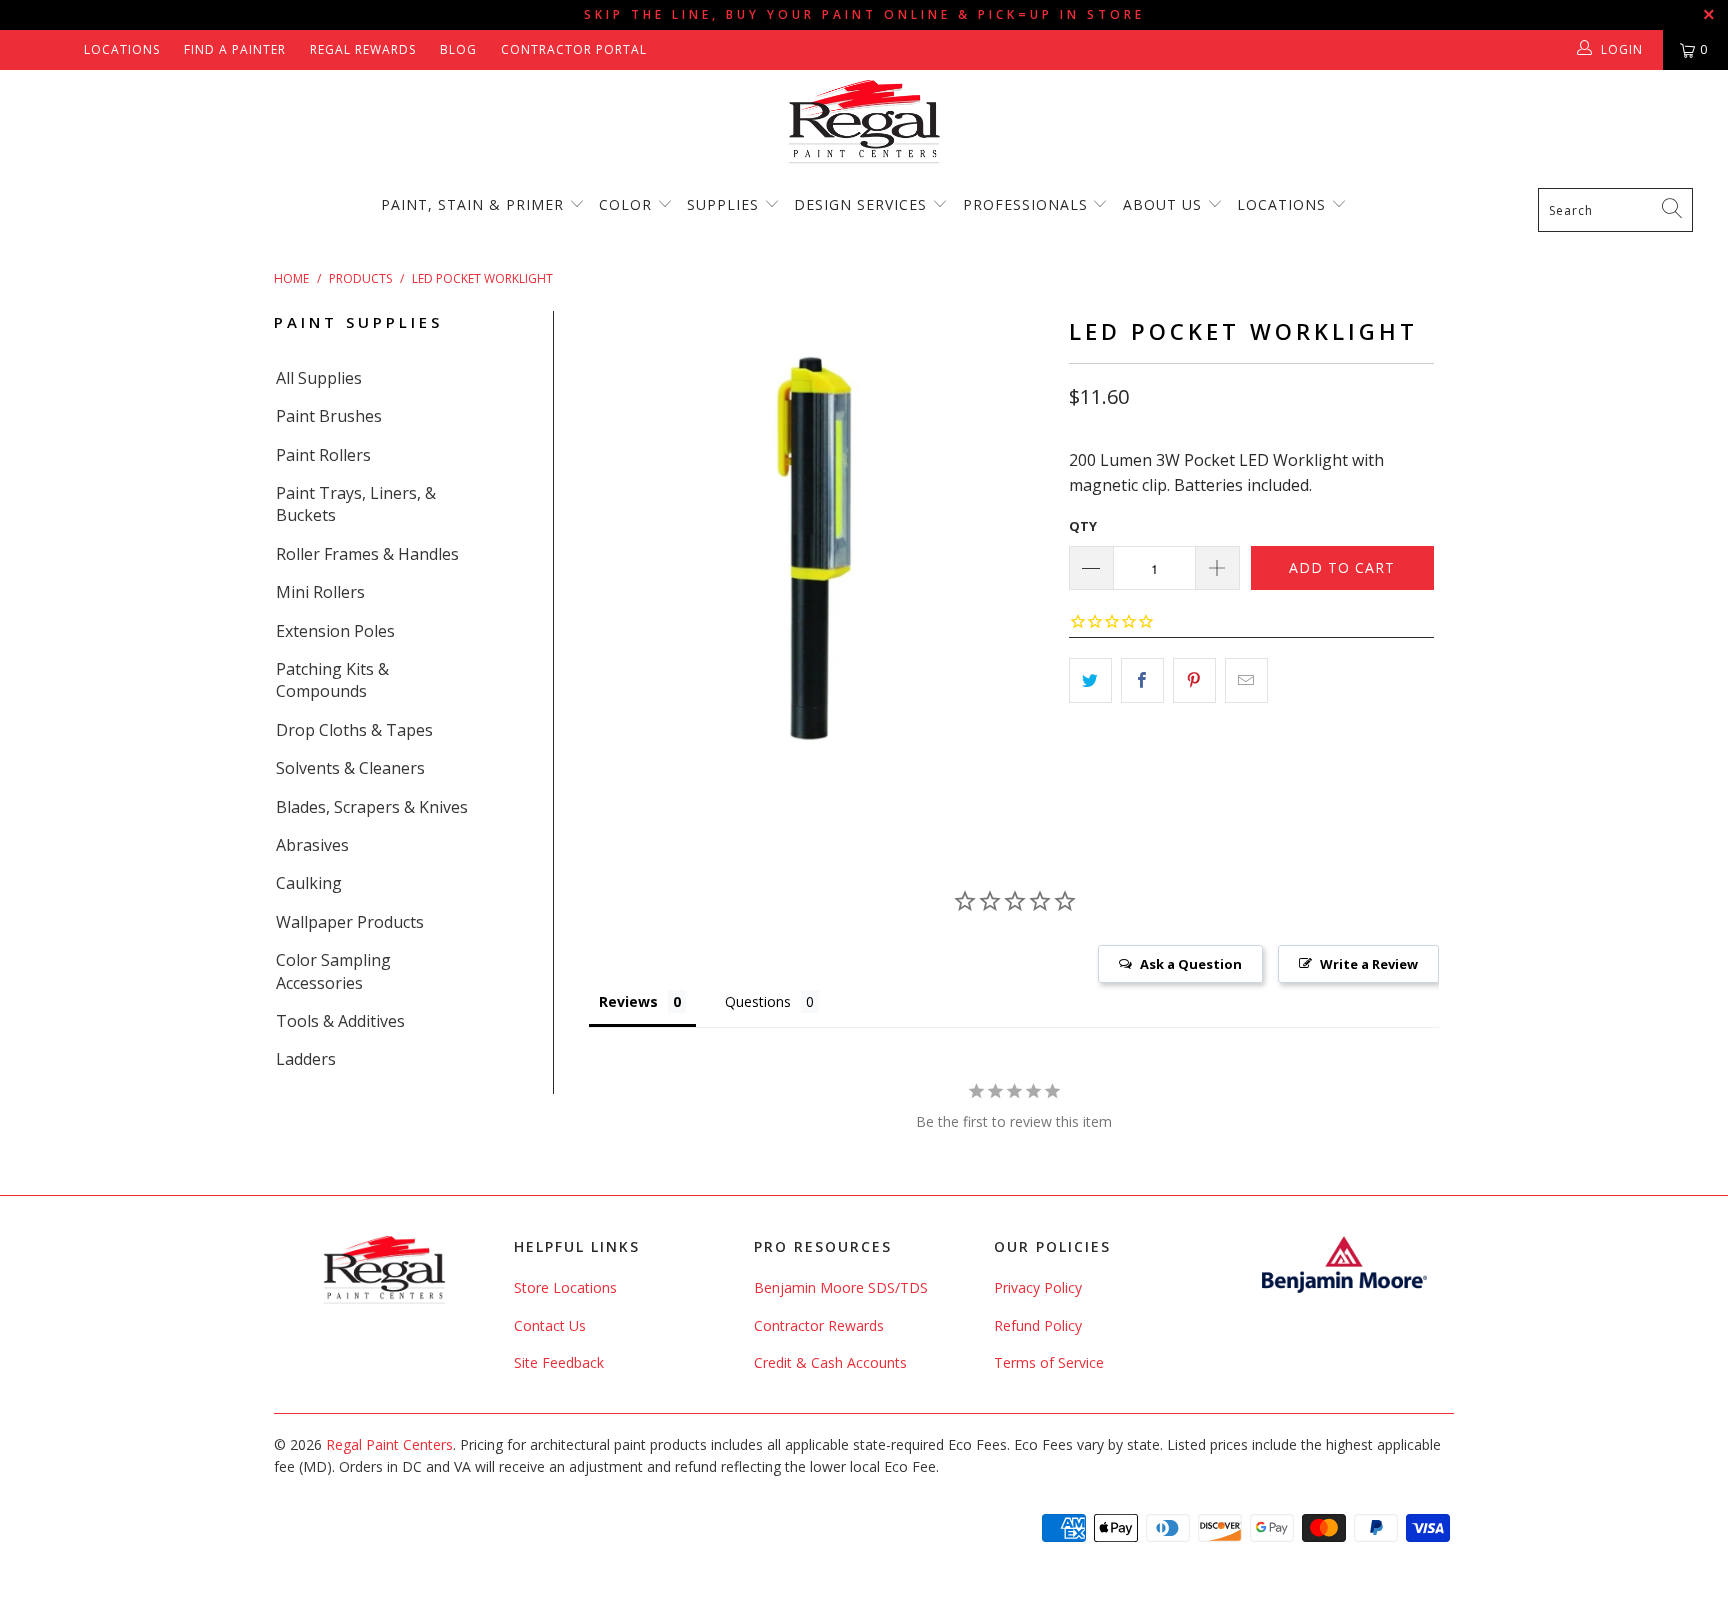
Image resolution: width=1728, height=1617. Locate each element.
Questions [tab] (758, 1001)
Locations (122, 49)
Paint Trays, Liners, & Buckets (356, 504)
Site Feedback (559, 1362)
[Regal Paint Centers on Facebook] (32, 49)
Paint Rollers (323, 455)
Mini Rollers (320, 592)
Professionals (1028, 204)
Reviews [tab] (628, 1001)
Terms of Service (1049, 1362)
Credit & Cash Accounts (830, 1362)
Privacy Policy (1038, 1287)
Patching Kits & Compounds (332, 680)
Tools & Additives (340, 1021)
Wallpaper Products (350, 922)
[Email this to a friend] (1246, 681)
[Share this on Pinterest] (1194, 681)
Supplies (723, 204)
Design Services (860, 204)
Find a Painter (235, 49)
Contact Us (550, 1325)
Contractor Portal (574, 49)
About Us (1165, 204)
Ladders (306, 1059)
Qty (1083, 526)
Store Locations (565, 1287)
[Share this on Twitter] (1090, 681)
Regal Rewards (363, 49)
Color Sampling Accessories (333, 971)
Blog (458, 49)
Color (625, 204)
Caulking (309, 883)
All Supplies (319, 378)
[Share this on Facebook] (1142, 681)
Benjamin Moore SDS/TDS (841, 1287)
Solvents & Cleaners (350, 768)
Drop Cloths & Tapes (354, 730)
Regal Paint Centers (389, 1444)
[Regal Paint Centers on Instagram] (61, 49)
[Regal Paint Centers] (864, 122)
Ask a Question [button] (1191, 964)
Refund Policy (1038, 1325)
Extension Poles (335, 631)
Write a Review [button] (1369, 964)
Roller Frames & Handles (367, 554)
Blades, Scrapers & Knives (372, 807)
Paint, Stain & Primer (472, 204)
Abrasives (312, 845)
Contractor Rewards (819, 1325)
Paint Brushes (329, 416)
